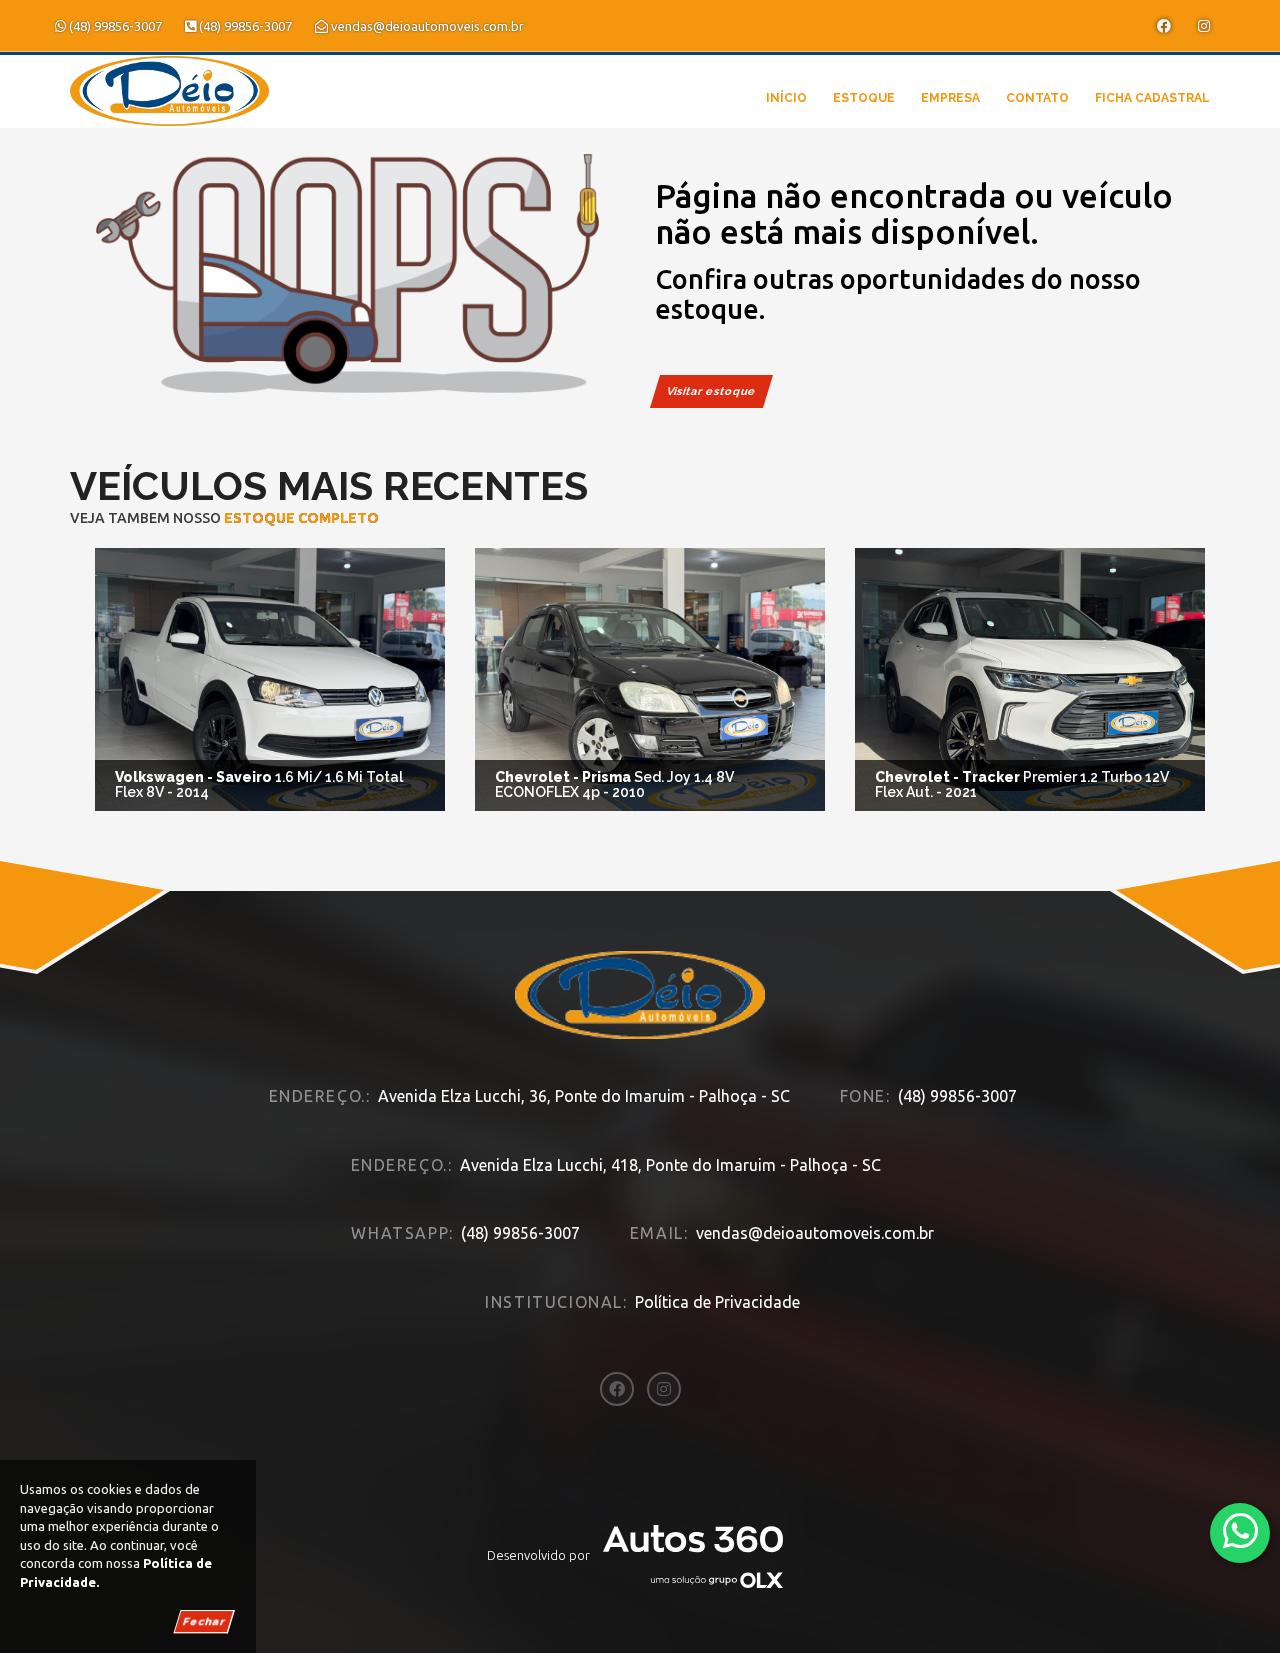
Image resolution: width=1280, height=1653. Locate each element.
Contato (1037, 98)
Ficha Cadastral (1152, 98)
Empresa (950, 98)
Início (786, 98)
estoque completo (301, 518)
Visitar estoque (711, 391)
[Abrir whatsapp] (1240, 1531)
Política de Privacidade (717, 1302)
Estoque (864, 98)
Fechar (204, 1621)
